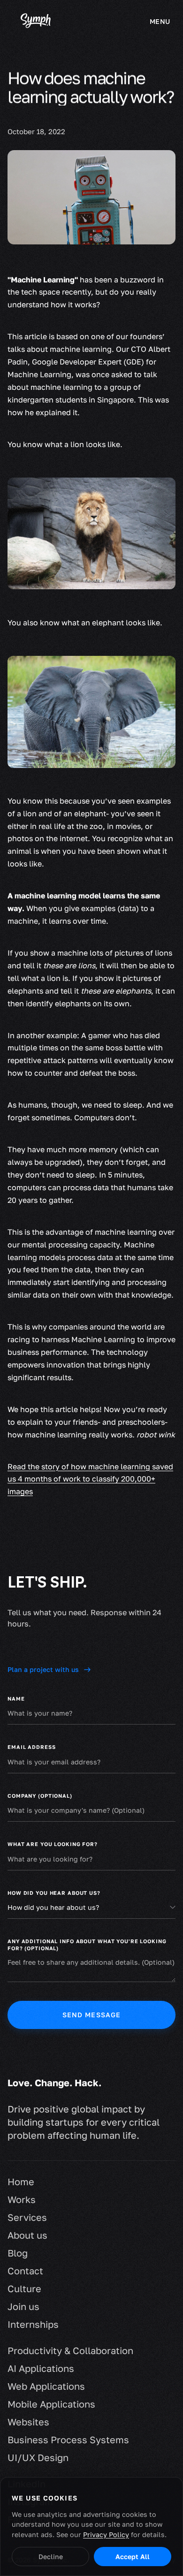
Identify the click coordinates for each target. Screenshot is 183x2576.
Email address (31, 1747)
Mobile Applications (51, 2404)
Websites (28, 2422)
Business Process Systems (68, 2439)
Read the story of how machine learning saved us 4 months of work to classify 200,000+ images (90, 1479)
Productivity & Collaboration (70, 2350)
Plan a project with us (43, 1669)
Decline (51, 2557)
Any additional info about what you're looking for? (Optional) (87, 1945)
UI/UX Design (38, 2457)
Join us (23, 2306)
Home (21, 2181)
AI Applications (41, 2368)
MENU (160, 21)
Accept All (133, 2557)
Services (27, 2217)
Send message (92, 2015)
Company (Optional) (40, 1796)
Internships (33, 2324)
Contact (25, 2271)
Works (22, 2199)
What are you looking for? (53, 1844)
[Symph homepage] (36, 22)
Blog (18, 2253)
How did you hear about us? (54, 1893)
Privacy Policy (106, 2534)
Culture (24, 2288)
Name (16, 1698)
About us (27, 2235)
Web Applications (46, 2386)
